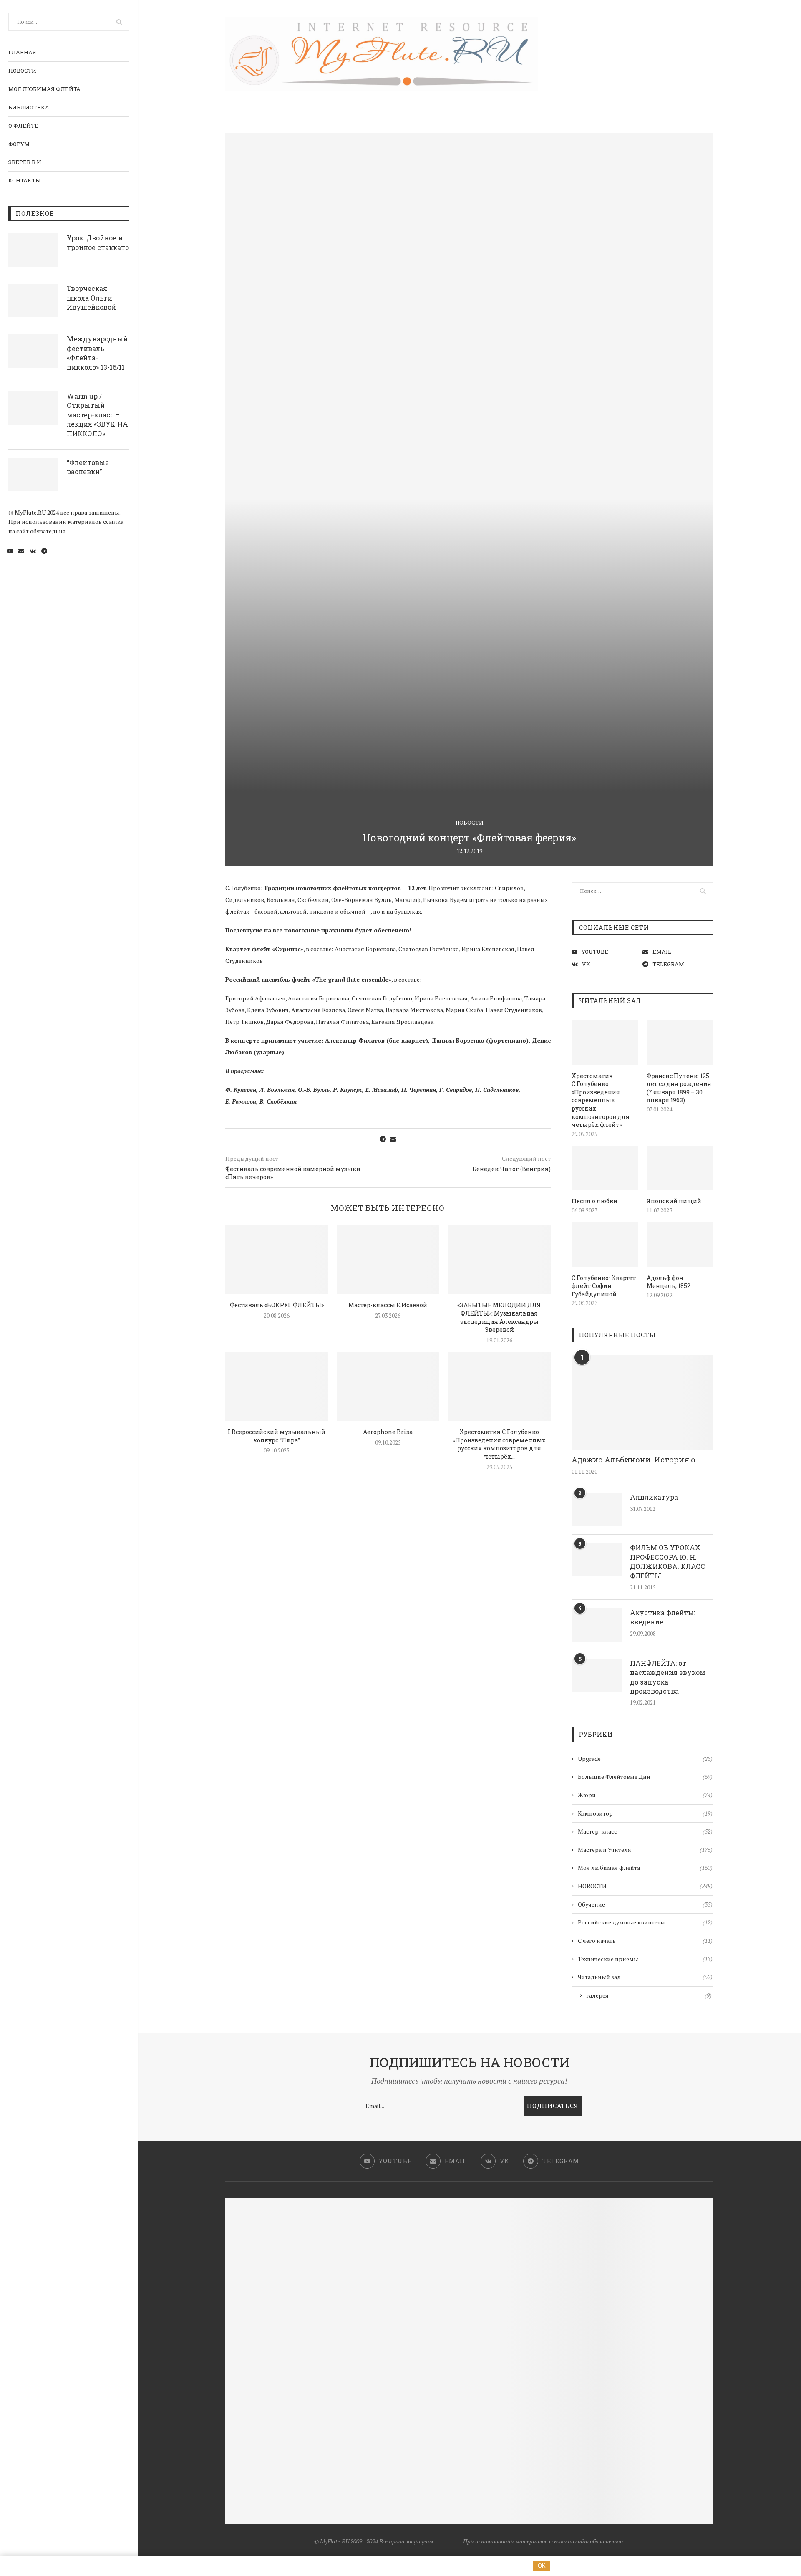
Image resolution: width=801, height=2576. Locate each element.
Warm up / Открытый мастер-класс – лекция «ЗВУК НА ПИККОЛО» (97, 415)
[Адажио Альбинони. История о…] (642, 1402)
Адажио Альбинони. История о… (636, 1460)
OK (542, 2566)
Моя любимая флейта (44, 89)
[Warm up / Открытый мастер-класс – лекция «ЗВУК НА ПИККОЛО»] (33, 408)
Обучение (645, 1904)
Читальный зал (645, 1977)
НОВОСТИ (22, 71)
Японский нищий (674, 1201)
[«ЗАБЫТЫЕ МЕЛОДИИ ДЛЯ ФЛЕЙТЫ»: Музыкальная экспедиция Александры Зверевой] (499, 1260)
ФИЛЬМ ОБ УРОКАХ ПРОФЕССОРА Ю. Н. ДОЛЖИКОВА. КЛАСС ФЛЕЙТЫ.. (667, 1561)
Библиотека (29, 107)
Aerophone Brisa (388, 1432)
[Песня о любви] (605, 1168)
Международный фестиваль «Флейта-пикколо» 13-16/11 (97, 353)
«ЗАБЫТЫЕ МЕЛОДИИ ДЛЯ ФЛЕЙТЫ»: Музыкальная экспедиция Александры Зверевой (499, 1317)
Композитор (645, 1813)
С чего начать (645, 1941)
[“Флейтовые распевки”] (33, 475)
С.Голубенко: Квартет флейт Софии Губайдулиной (604, 1286)
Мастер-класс (645, 1831)
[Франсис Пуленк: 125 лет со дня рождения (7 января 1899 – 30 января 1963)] (680, 1043)
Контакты (24, 180)
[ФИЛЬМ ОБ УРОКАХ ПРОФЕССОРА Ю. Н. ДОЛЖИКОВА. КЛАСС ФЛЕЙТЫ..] (597, 1560)
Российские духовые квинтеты (645, 1922)
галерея (649, 1995)
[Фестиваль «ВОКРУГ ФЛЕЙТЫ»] (277, 1260)
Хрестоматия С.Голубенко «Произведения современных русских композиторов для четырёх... (499, 1444)
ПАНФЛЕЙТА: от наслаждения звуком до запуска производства (668, 1677)
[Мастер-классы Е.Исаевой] (388, 1260)
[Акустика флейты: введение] (597, 1625)
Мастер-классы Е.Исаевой (388, 1305)
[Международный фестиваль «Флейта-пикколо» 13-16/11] (33, 351)
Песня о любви (594, 1201)
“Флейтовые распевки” (88, 467)
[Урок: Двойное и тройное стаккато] (33, 250)
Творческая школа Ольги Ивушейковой (91, 298)
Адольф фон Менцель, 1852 (669, 1282)
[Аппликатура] (597, 1509)
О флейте (23, 126)
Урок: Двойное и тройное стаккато (98, 242)
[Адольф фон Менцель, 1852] (680, 1245)
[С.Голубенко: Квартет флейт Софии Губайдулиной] (605, 1245)
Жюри (645, 1795)
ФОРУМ (19, 144)
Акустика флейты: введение (662, 1617)
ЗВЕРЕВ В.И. (25, 162)
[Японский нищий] (680, 1168)
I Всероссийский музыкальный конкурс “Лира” (277, 1436)
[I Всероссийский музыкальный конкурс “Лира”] (277, 1386)
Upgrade (645, 1759)
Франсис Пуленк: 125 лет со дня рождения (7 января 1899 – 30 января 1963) (679, 1088)
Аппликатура (654, 1497)
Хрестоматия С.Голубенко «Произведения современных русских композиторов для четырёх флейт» (601, 1100)
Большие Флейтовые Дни (645, 1777)
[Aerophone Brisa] (388, 1386)
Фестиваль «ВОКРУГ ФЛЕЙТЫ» (277, 1305)
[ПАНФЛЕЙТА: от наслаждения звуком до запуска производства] (597, 1675)
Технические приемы (645, 1959)
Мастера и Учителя (645, 1850)
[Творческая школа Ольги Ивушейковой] (33, 301)
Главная (22, 52)
